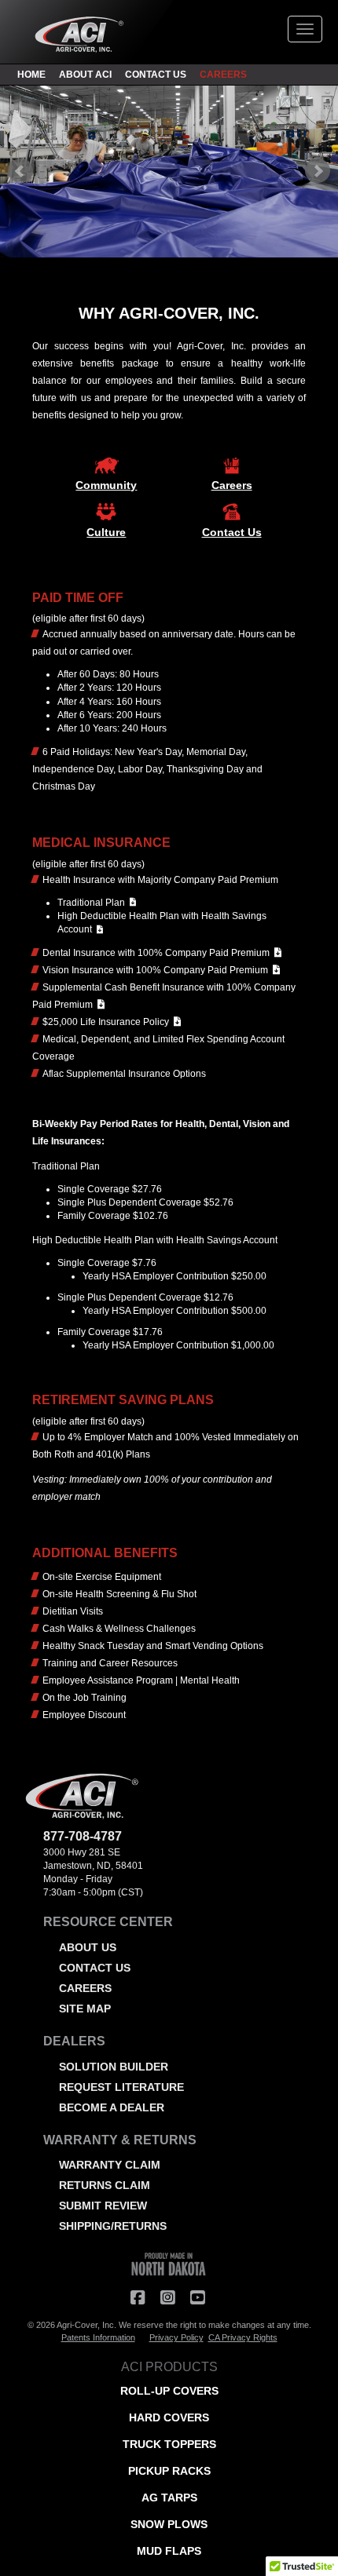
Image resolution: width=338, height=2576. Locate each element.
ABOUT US (88, 1947)
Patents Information (98, 2337)
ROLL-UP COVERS (169, 2391)
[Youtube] (197, 2297)
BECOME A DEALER (112, 2107)
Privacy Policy (176, 2337)
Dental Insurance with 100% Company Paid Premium (158, 953)
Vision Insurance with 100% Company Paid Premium (158, 970)
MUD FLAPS (169, 2551)
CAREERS (223, 75)
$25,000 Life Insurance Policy (108, 1022)
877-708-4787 (83, 1836)
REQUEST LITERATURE (121, 2087)
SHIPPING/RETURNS (113, 2226)
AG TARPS (169, 2498)
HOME (31, 75)
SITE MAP (85, 2009)
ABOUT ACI (85, 75)
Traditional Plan (94, 903)
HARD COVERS (169, 2417)
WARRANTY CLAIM (110, 2165)
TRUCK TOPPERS (169, 2444)
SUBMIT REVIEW (103, 2206)
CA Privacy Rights (243, 2337)
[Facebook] (138, 2297)
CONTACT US (156, 75)
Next (318, 171)
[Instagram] (167, 2297)
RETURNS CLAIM (105, 2185)
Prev (20, 171)
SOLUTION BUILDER (114, 2067)
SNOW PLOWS (169, 2524)
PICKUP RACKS (169, 2471)
